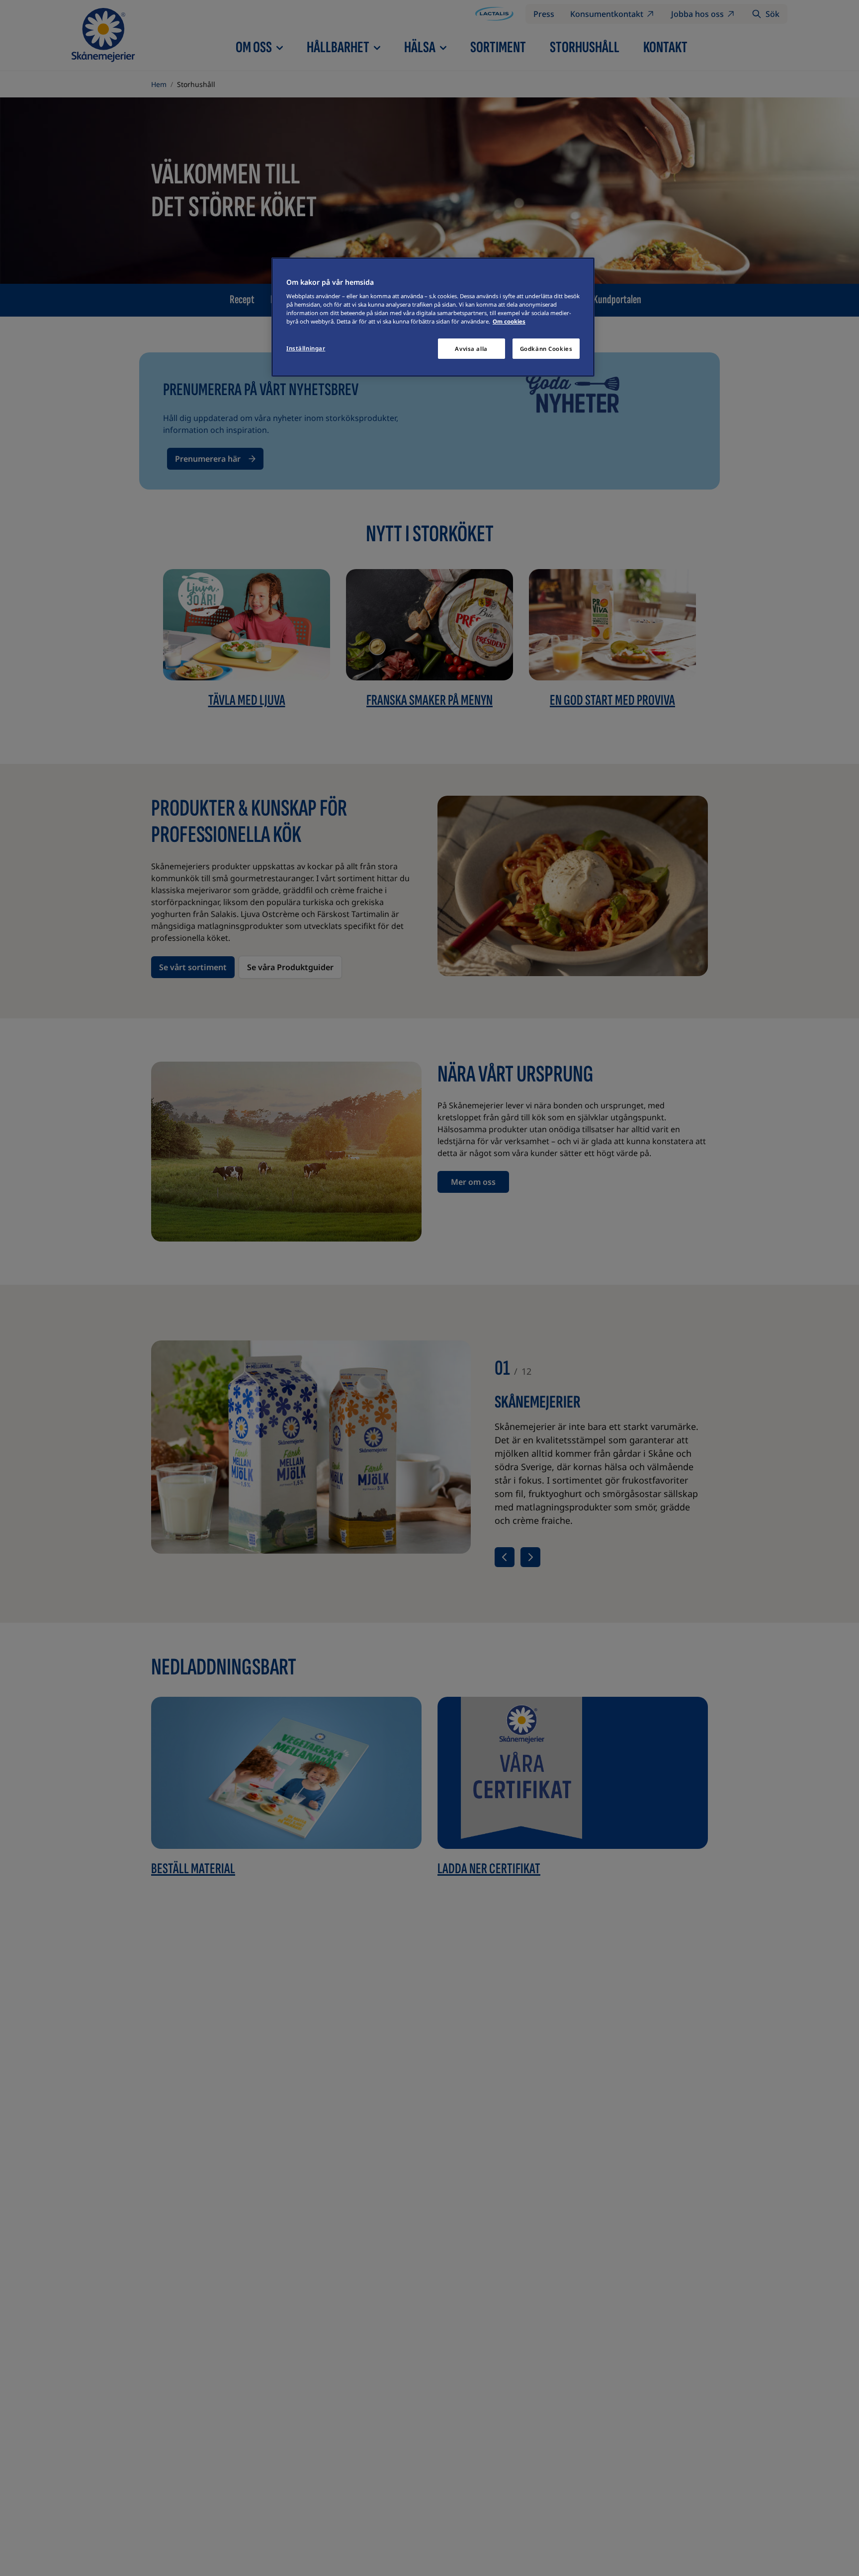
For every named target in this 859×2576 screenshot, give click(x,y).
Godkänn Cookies (546, 349)
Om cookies (509, 322)
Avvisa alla (471, 349)
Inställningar (306, 348)
